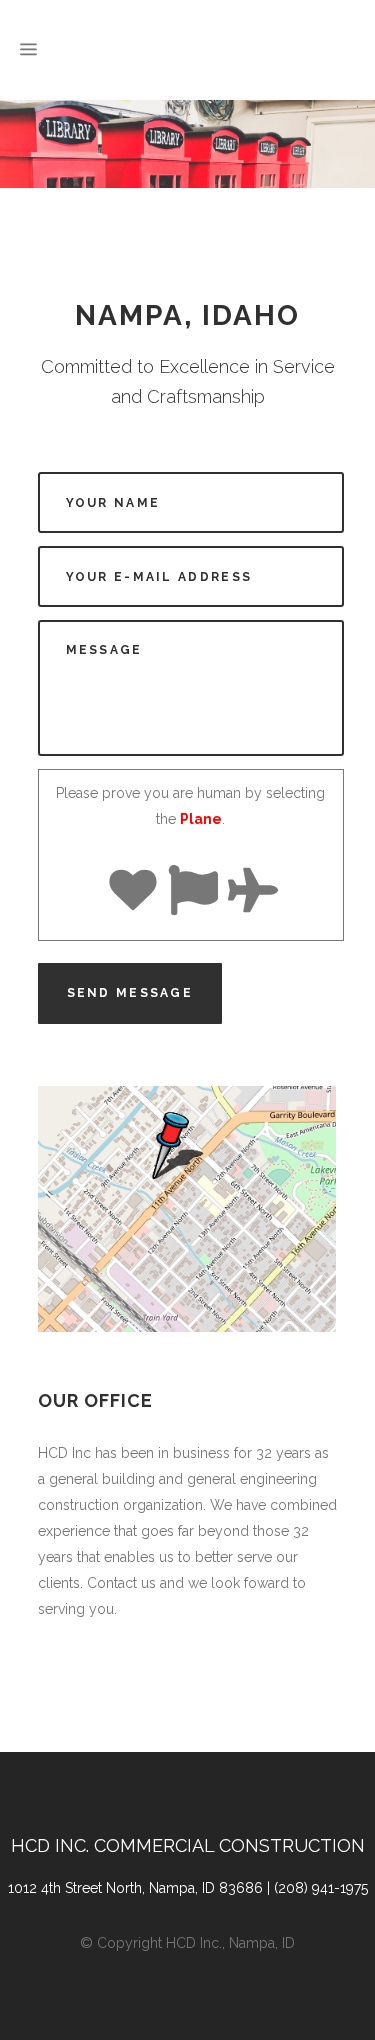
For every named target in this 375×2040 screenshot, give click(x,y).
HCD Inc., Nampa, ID (230, 1943)
